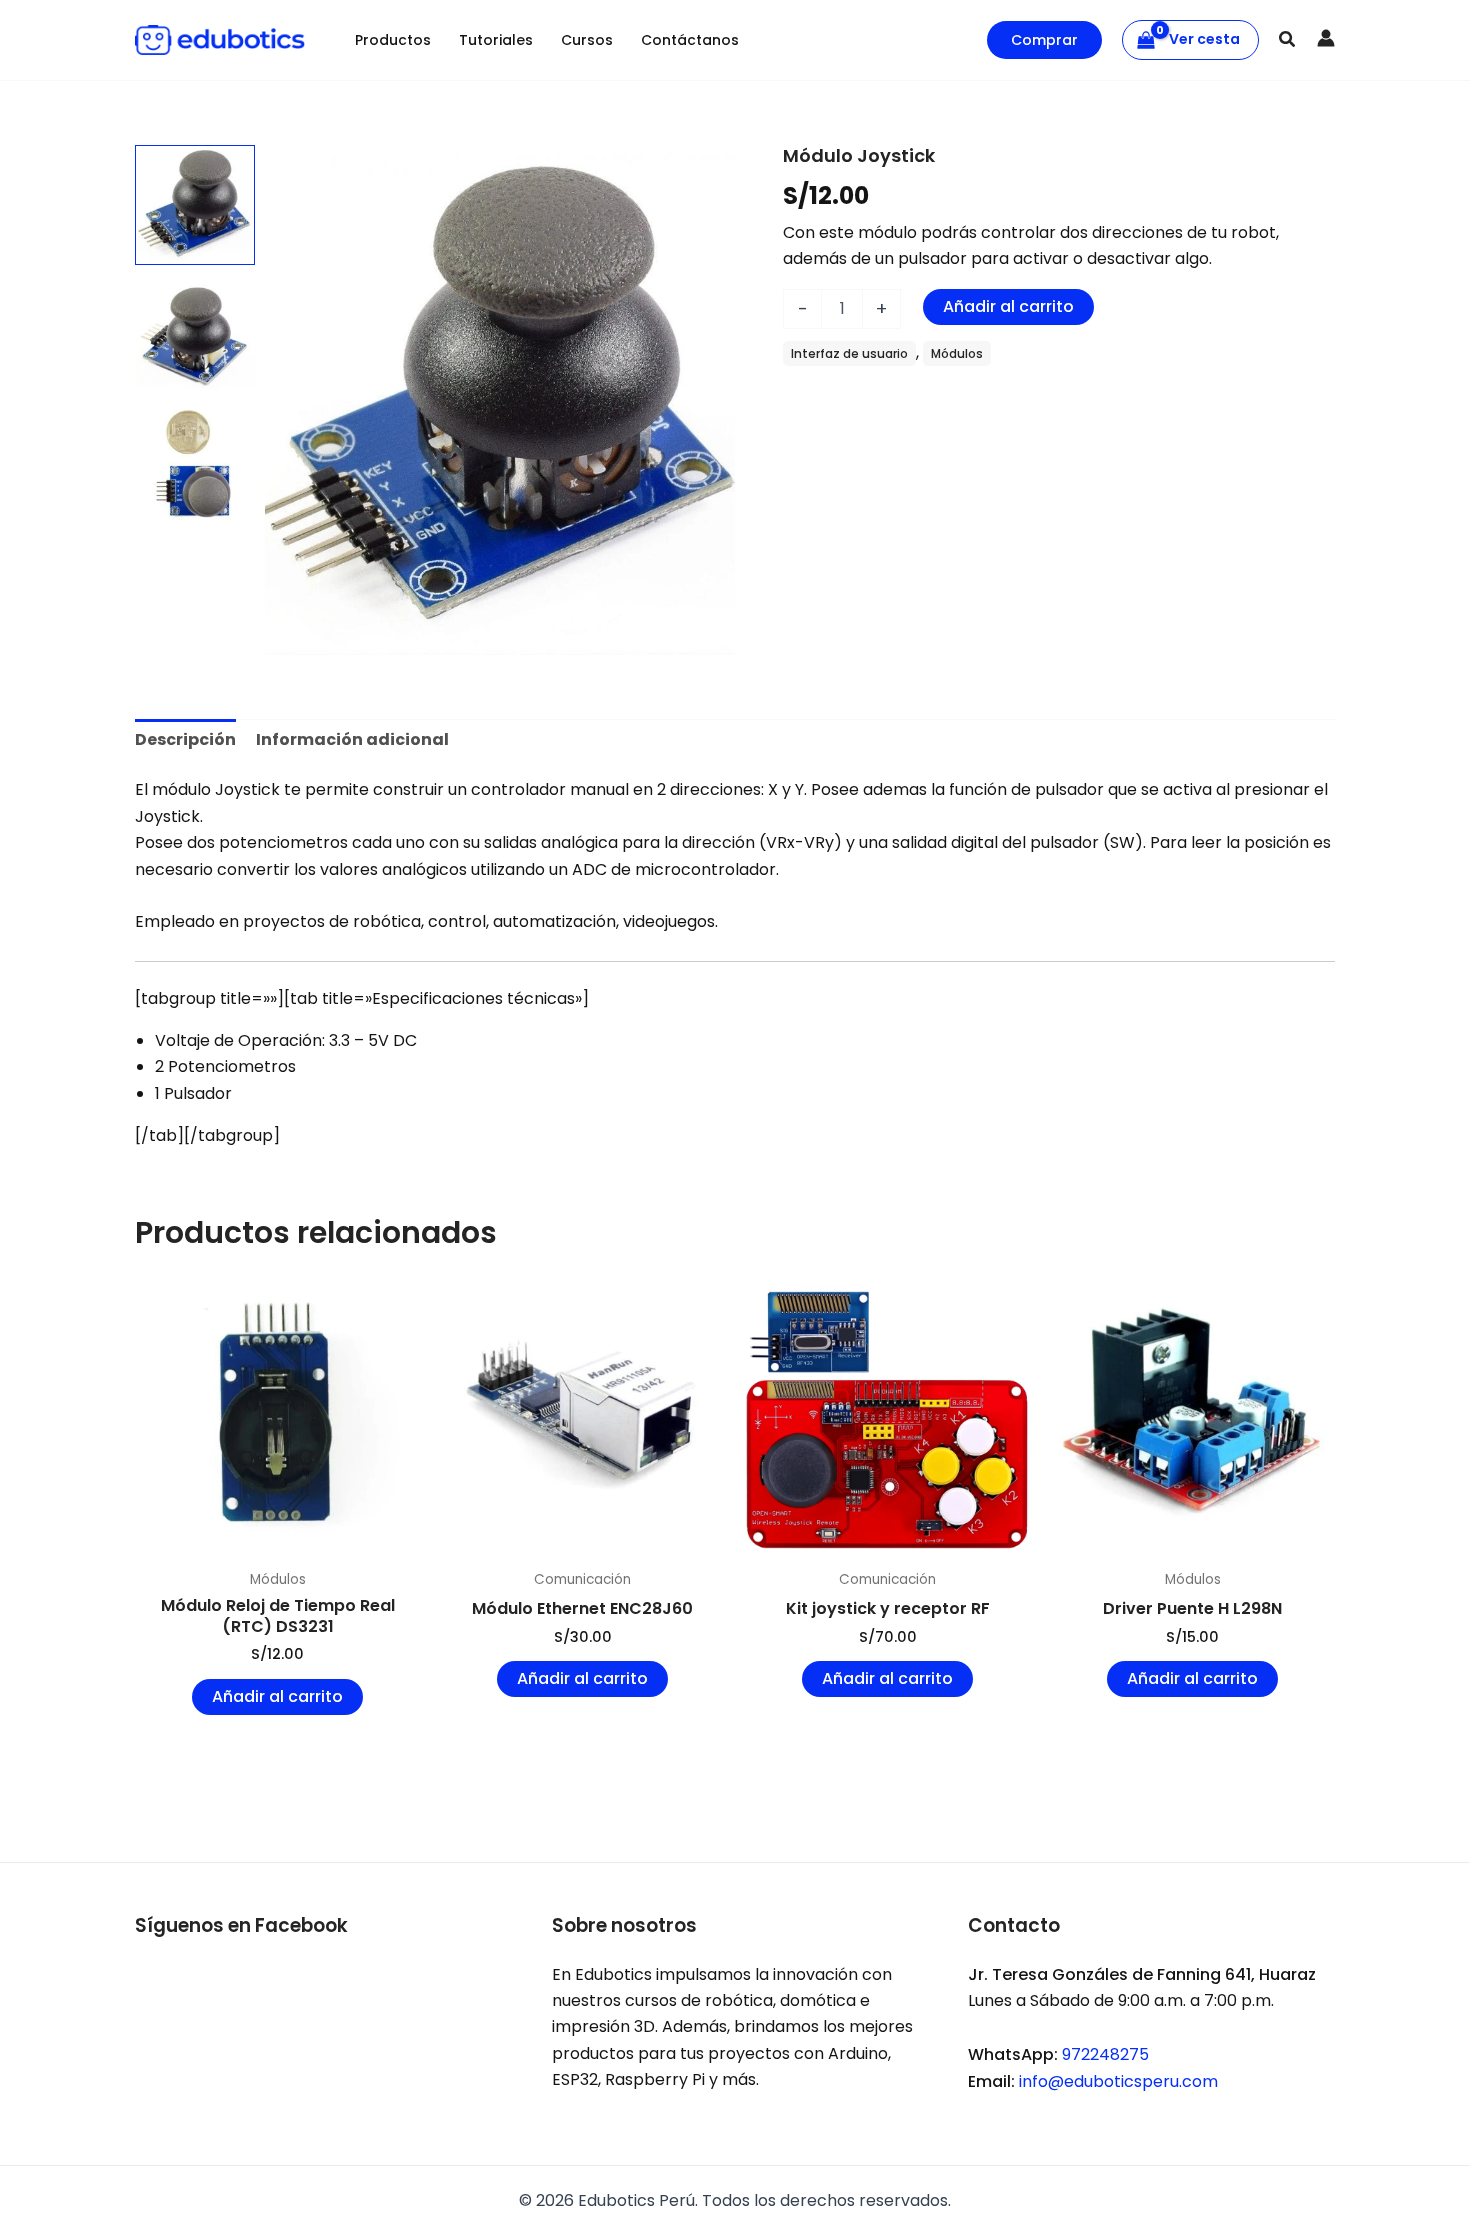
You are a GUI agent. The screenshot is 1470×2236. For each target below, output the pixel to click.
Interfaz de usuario (849, 353)
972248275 (1105, 2054)
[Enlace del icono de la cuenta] (1326, 38)
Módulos (957, 353)
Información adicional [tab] (352, 739)
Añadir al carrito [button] (277, 1696)
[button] (1044, 40)
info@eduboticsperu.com (1118, 2081)
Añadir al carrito (1008, 306)
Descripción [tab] (185, 739)
